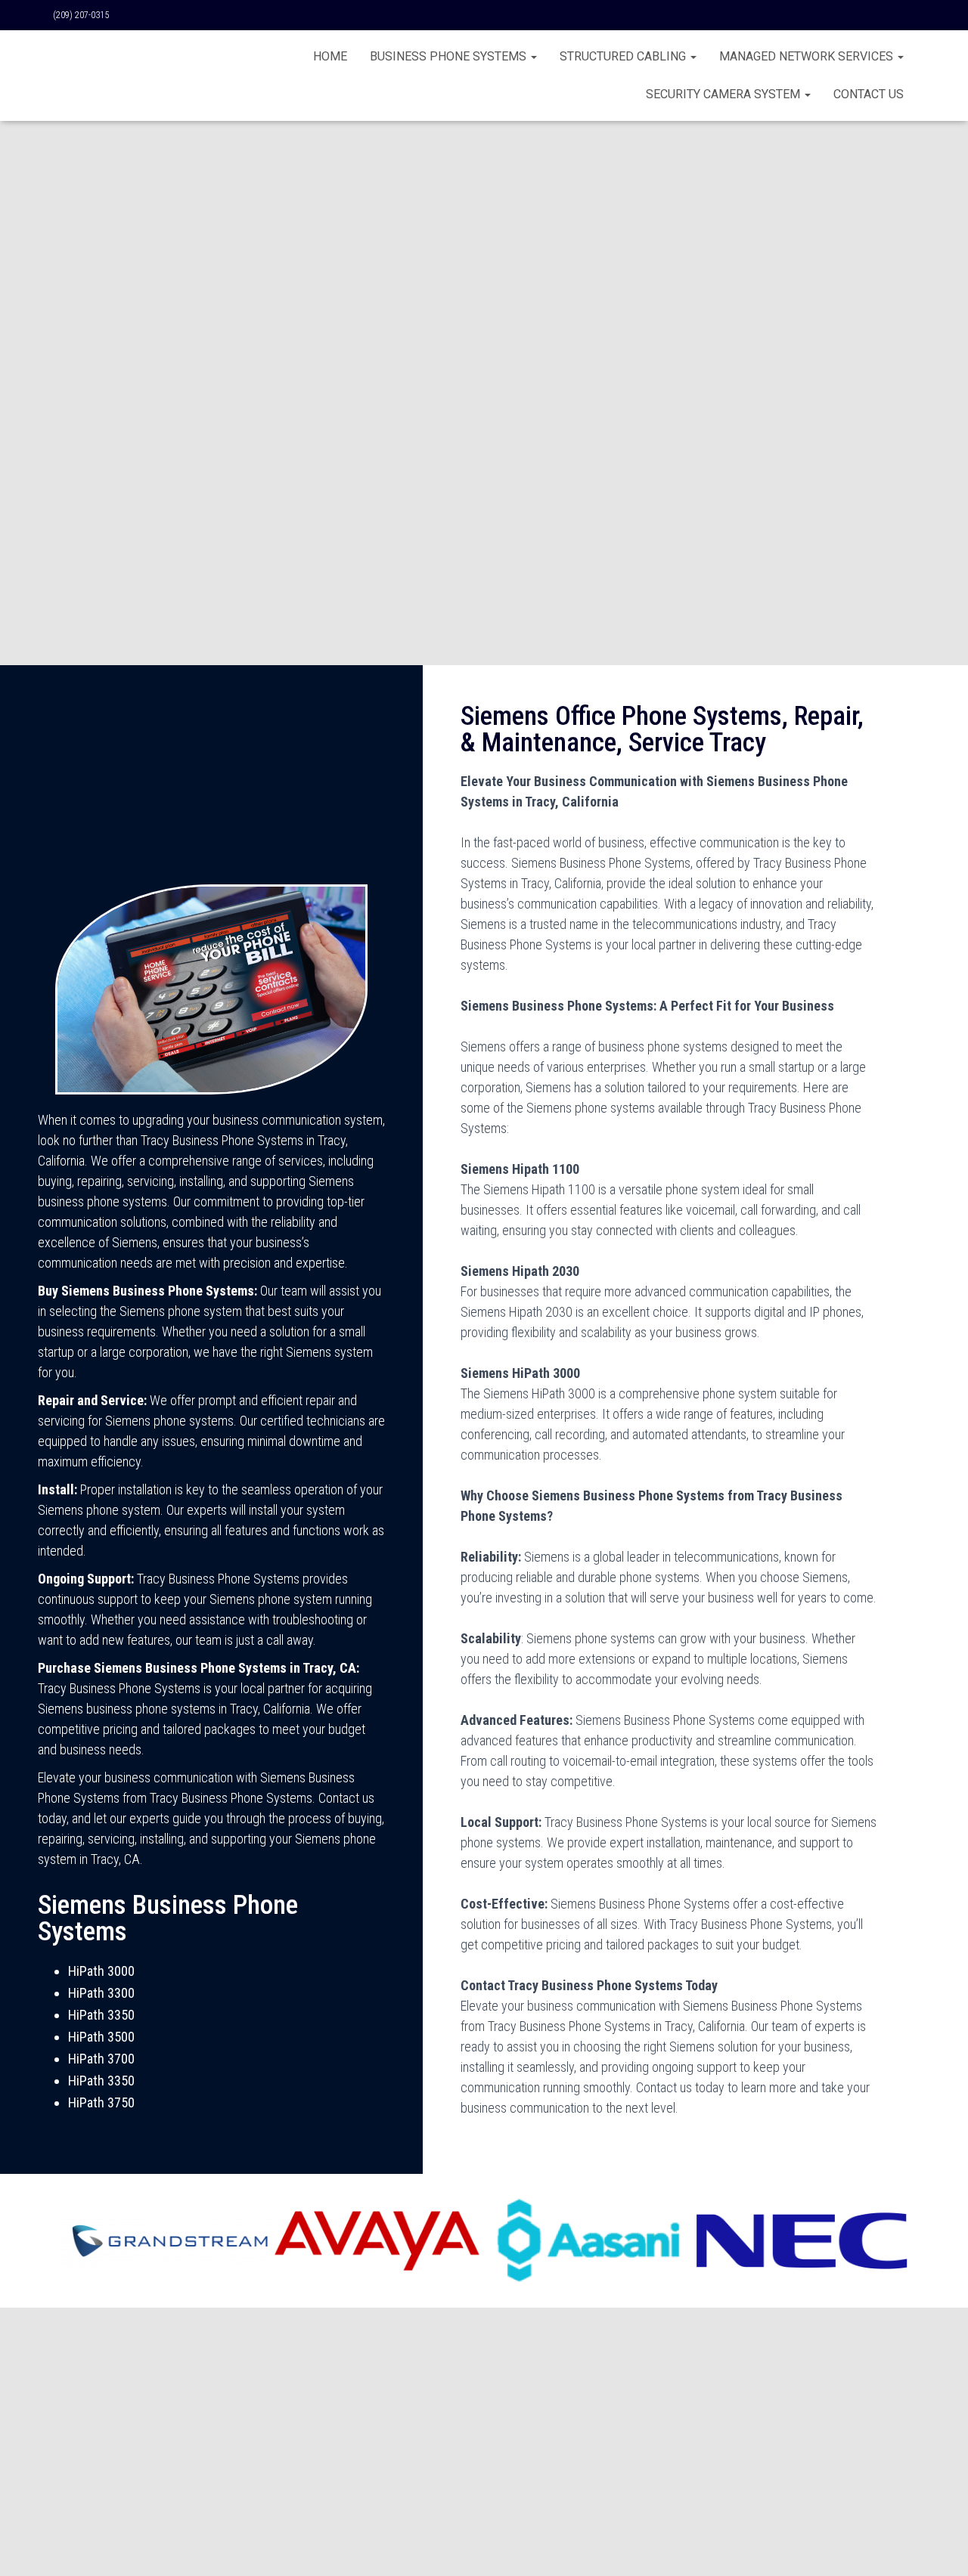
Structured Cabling (624, 56)
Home (330, 56)
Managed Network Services (808, 56)
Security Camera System (724, 94)
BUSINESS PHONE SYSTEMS (450, 56)
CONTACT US (869, 94)
